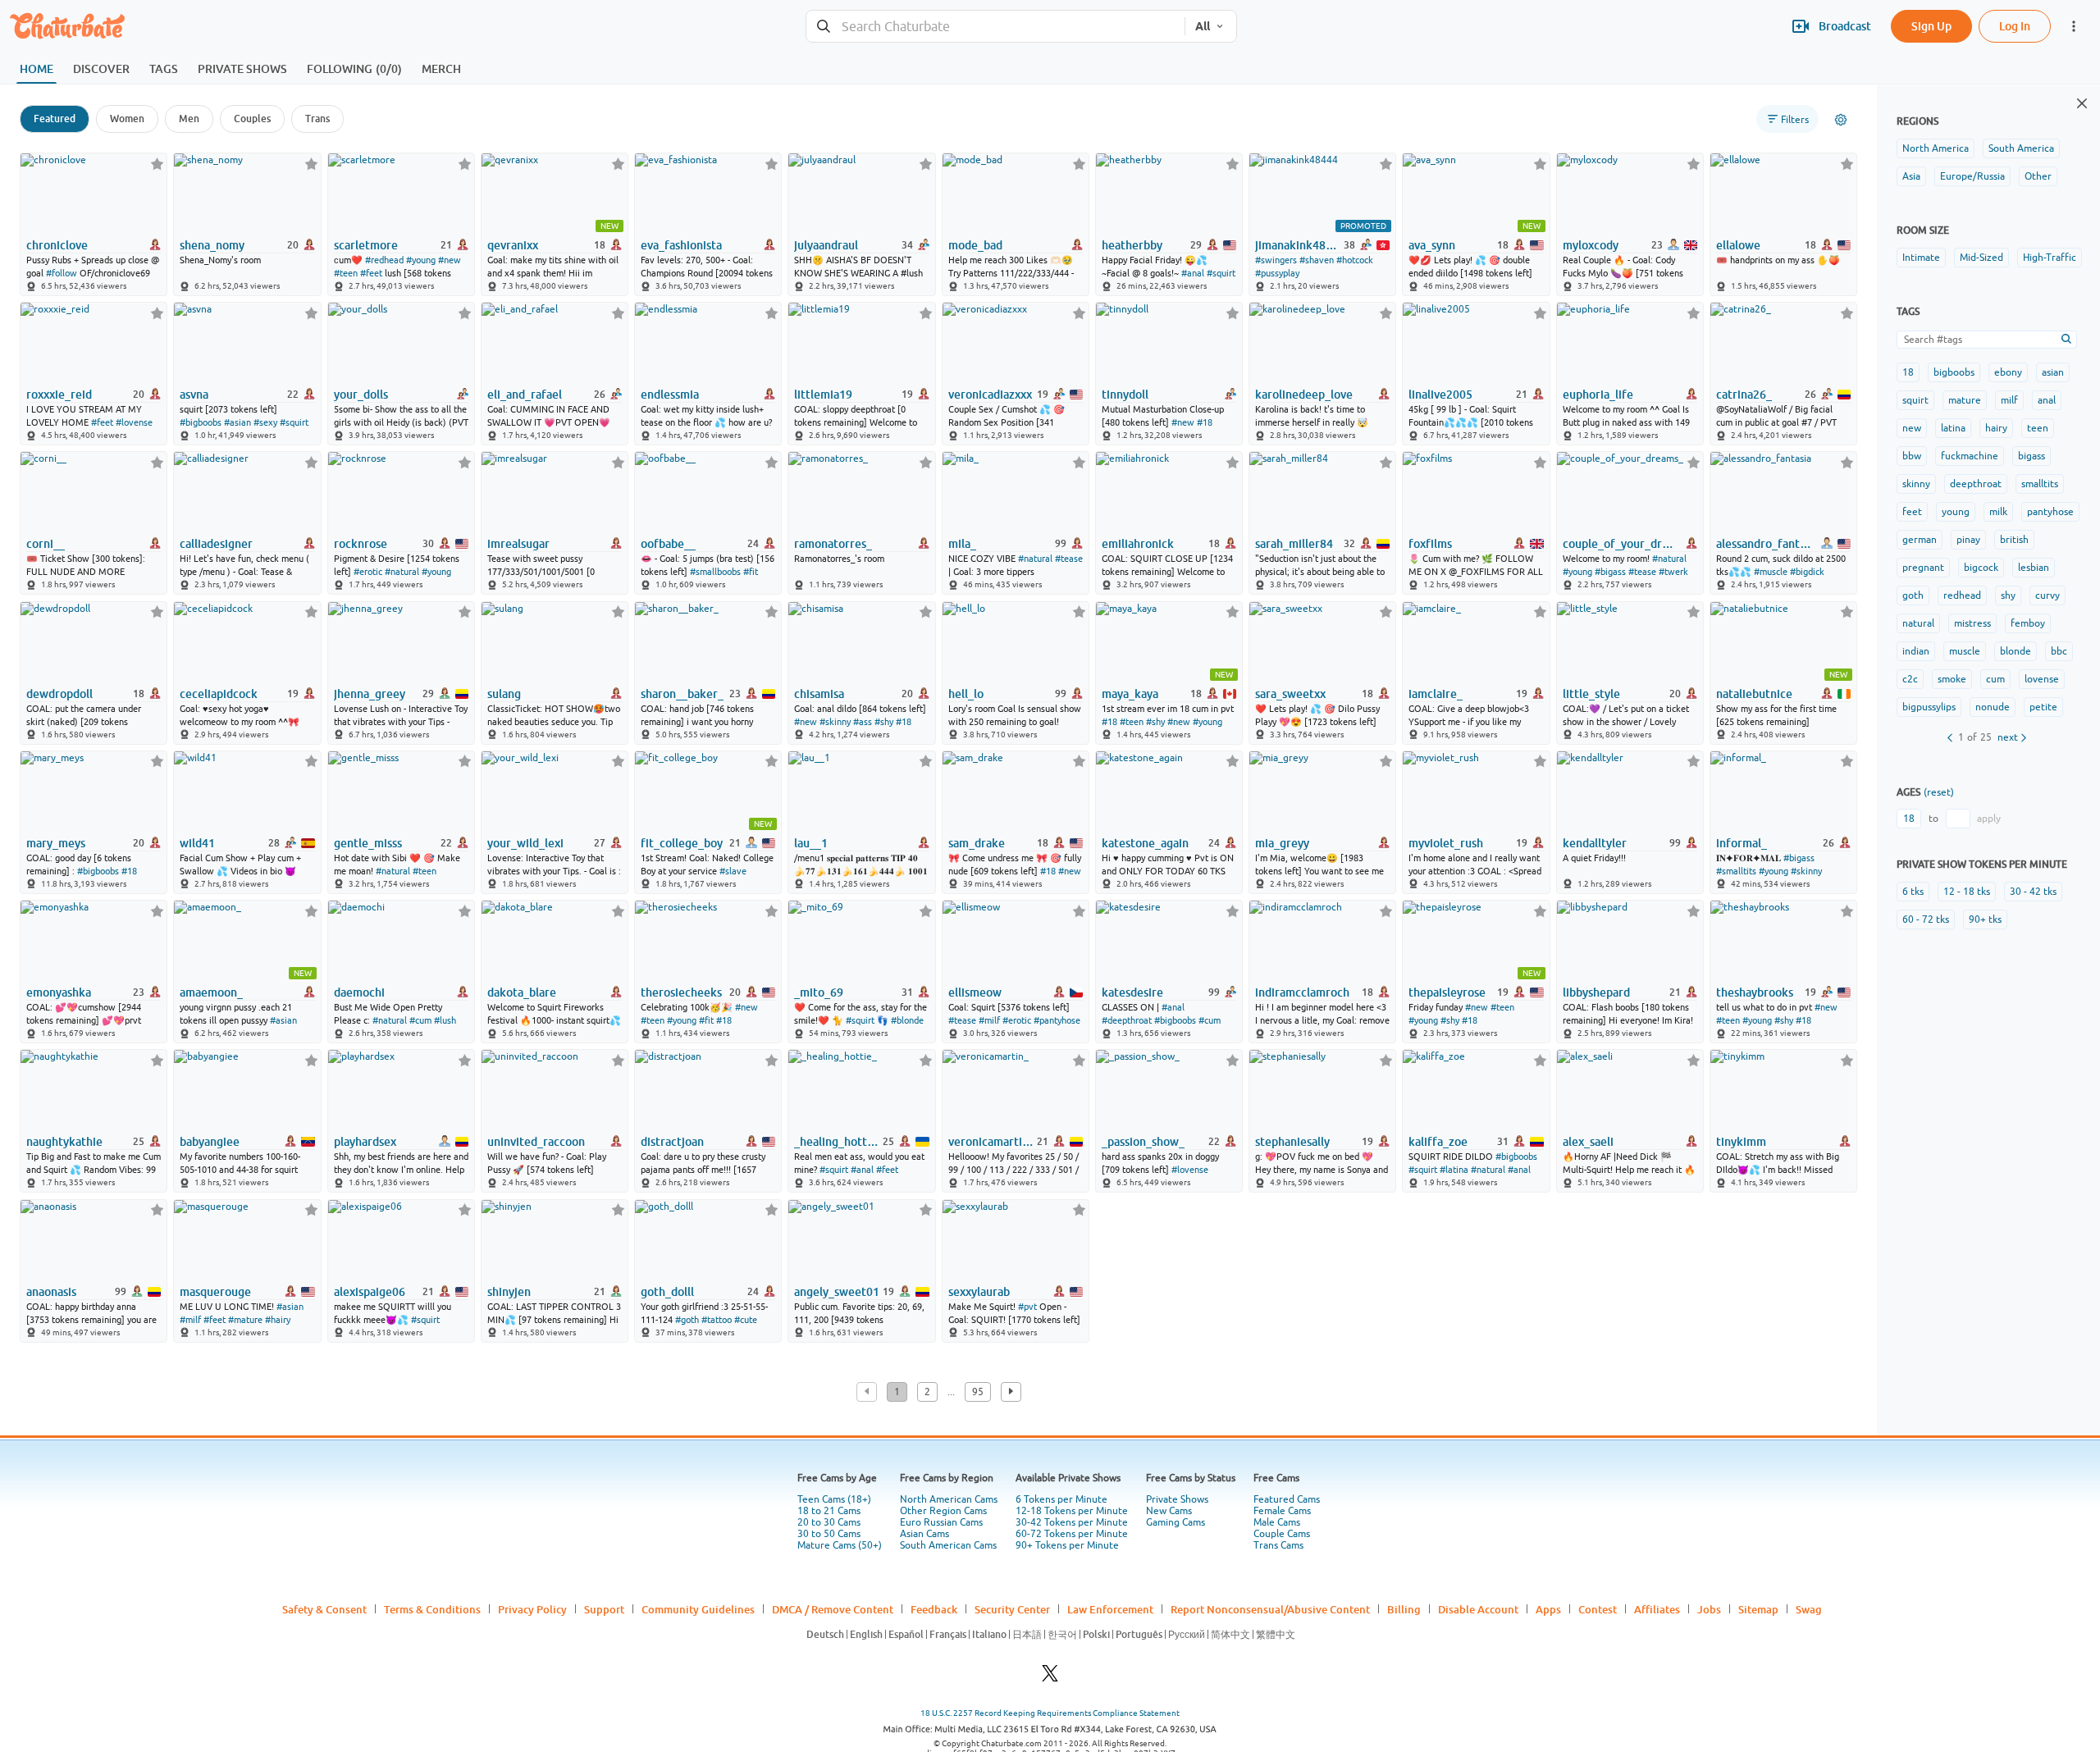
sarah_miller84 (1294, 544)
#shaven (1317, 260)
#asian (237, 422)
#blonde (907, 1020)
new (1912, 428)
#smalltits (1736, 871)
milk (1998, 512)
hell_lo (966, 694)
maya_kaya (1130, 694)
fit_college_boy (682, 843)
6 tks (1913, 892)
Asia (1911, 176)
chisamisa (819, 694)
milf (2009, 400)
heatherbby (1132, 245)
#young (421, 260)
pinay (1968, 540)
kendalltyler (1595, 843)
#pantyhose (1057, 1020)
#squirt (1221, 273)
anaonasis (51, 1292)
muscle (1965, 651)
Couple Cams (1282, 1534)
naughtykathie (64, 1142)
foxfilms (1430, 544)
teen (2038, 428)
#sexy (265, 422)
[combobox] (995, 27)
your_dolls (361, 395)
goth (1913, 595)
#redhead (384, 260)
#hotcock (1355, 260)
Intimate (1921, 258)
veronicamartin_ (991, 1142)
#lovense (134, 422)
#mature (245, 1320)
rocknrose (361, 544)
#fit (751, 572)
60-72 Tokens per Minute (1072, 1534)
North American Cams (949, 1499)
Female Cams (1282, 1511)
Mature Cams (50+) (840, 1545)
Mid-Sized (1981, 258)
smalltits (2040, 484)
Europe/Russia (1972, 176)
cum (1995, 679)
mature (1965, 400)
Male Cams (1277, 1522)
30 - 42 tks (2033, 892)
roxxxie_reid (59, 395)
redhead (1962, 595)
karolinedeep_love (1304, 395)
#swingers (1276, 260)
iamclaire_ (1436, 694)
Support (604, 1609)
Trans (317, 119)
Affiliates (1657, 1609)
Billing (1404, 1609)
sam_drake (977, 843)
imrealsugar (518, 544)
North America (1936, 148)
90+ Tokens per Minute (1067, 1545)
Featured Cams (1287, 1499)
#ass (863, 722)
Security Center (1012, 1609)
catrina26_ (1744, 395)
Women (127, 119)
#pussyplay (1277, 273)
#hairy (278, 1320)
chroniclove (57, 245)
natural (1918, 623)
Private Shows (1177, 1499)
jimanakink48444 (1298, 245)
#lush (445, 1020)
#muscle (1771, 572)
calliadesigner (216, 544)
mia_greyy (1282, 843)
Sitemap (1758, 1609)
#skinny (835, 722)
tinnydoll (1125, 395)
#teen (346, 273)
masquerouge (215, 1292)
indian (1916, 651)
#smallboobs (715, 572)
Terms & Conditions (432, 1609)
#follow (62, 273)
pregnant (1923, 568)
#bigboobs (201, 422)
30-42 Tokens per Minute (1072, 1522)
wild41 (197, 843)
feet (1912, 512)
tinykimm (1741, 1142)
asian (2053, 372)
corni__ (46, 544)
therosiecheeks (681, 992)
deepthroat (1976, 484)
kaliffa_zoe (1438, 1142)
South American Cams (948, 1545)
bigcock (1981, 568)
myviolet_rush (1446, 843)
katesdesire (1132, 992)
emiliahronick (1138, 544)
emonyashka (59, 992)
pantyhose (2050, 512)
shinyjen (509, 1292)
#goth (687, 1320)
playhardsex (365, 1142)
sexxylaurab (979, 1292)
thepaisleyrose (1447, 992)
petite (2043, 707)
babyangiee (210, 1142)
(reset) (1939, 792)
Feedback (934, 1609)
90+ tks (1985, 919)
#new (450, 260)
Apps (1548, 1609)
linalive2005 (1440, 395)
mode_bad (975, 245)
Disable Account (1478, 1609)
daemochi (359, 992)
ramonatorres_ (833, 544)
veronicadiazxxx (990, 395)
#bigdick (1807, 572)
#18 (1205, 422)
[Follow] (157, 164)
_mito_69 (819, 992)
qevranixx (513, 245)
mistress (1972, 623)
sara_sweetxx (1290, 694)
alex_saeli (1588, 1142)
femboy (2028, 623)
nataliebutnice (1754, 694)
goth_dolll (667, 1292)
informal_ (1742, 843)
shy (2008, 595)
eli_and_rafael (525, 395)
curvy (2047, 595)
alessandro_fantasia (1765, 544)
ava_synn (1432, 245)
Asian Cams (924, 1534)
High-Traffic (2050, 258)
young (1956, 512)
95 (978, 1392)
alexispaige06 (370, 1292)
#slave (733, 871)
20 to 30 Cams (829, 1522)
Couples (252, 119)
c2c (1910, 679)
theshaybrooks (1755, 992)
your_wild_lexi (525, 843)
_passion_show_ (1143, 1142)
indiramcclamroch (1302, 992)
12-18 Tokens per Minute (1072, 1511)
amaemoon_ (211, 992)
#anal (1193, 273)
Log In (2015, 26)
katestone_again (1145, 843)
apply (1989, 819)
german (1920, 540)
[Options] (1841, 120)
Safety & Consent (324, 1609)
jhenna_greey (370, 694)
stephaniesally (1292, 1142)
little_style (1591, 694)
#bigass (1610, 572)
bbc (2059, 651)
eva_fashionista (681, 245)
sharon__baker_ (682, 694)
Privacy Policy (532, 1609)
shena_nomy (212, 245)
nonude (1993, 707)
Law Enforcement (1110, 1609)
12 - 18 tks (1967, 892)
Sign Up (1931, 26)
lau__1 (811, 843)
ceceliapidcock (219, 694)
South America (2021, 148)
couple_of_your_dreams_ (1621, 544)
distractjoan (672, 1142)
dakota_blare (522, 992)
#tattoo (717, 1320)
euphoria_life (1598, 395)
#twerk (1673, 572)
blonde (2016, 651)
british (2014, 540)
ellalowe (1738, 245)
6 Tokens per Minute (1061, 1499)
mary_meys (56, 843)
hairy (1996, 428)
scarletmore (366, 245)
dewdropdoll (59, 694)
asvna (194, 395)
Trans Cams (1278, 1545)
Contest (1598, 1609)
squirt (1915, 400)
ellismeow (975, 992)
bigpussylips (1929, 707)
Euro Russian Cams (941, 1522)
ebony (2008, 372)
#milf (989, 1020)
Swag (1809, 1609)
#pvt (1027, 1307)
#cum (420, 1020)
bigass (2032, 456)
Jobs (1709, 1609)
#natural (402, 572)
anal (2047, 400)
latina (1953, 428)
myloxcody (1591, 245)
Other (2038, 176)
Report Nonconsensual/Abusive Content (1270, 1609)
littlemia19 (823, 395)
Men (189, 119)
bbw (1912, 456)
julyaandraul (826, 245)
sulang (504, 694)
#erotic (368, 572)
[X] (1050, 1678)
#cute (746, 1320)
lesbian (2034, 568)
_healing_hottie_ (837, 1142)
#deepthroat (1127, 1020)
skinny (1916, 484)
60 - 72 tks (1926, 919)
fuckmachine (1970, 456)
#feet (371, 273)
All (1203, 26)
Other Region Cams (943, 1511)
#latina (1454, 1170)
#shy (884, 722)
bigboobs (1954, 372)
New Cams (1169, 1511)
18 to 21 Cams (829, 1511)
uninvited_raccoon (536, 1142)
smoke (1952, 679)
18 (1908, 372)
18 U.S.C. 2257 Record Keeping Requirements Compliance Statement (1050, 1713)
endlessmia (670, 395)
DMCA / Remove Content (833, 1609)
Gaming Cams (1176, 1522)
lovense (2042, 679)
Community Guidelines (698, 1609)
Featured (55, 119)
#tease (1069, 559)
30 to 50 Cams (829, 1534)
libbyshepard (1596, 992)
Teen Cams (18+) (834, 1499)
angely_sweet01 (837, 1292)
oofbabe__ (668, 544)
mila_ (962, 544)
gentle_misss (368, 843)
